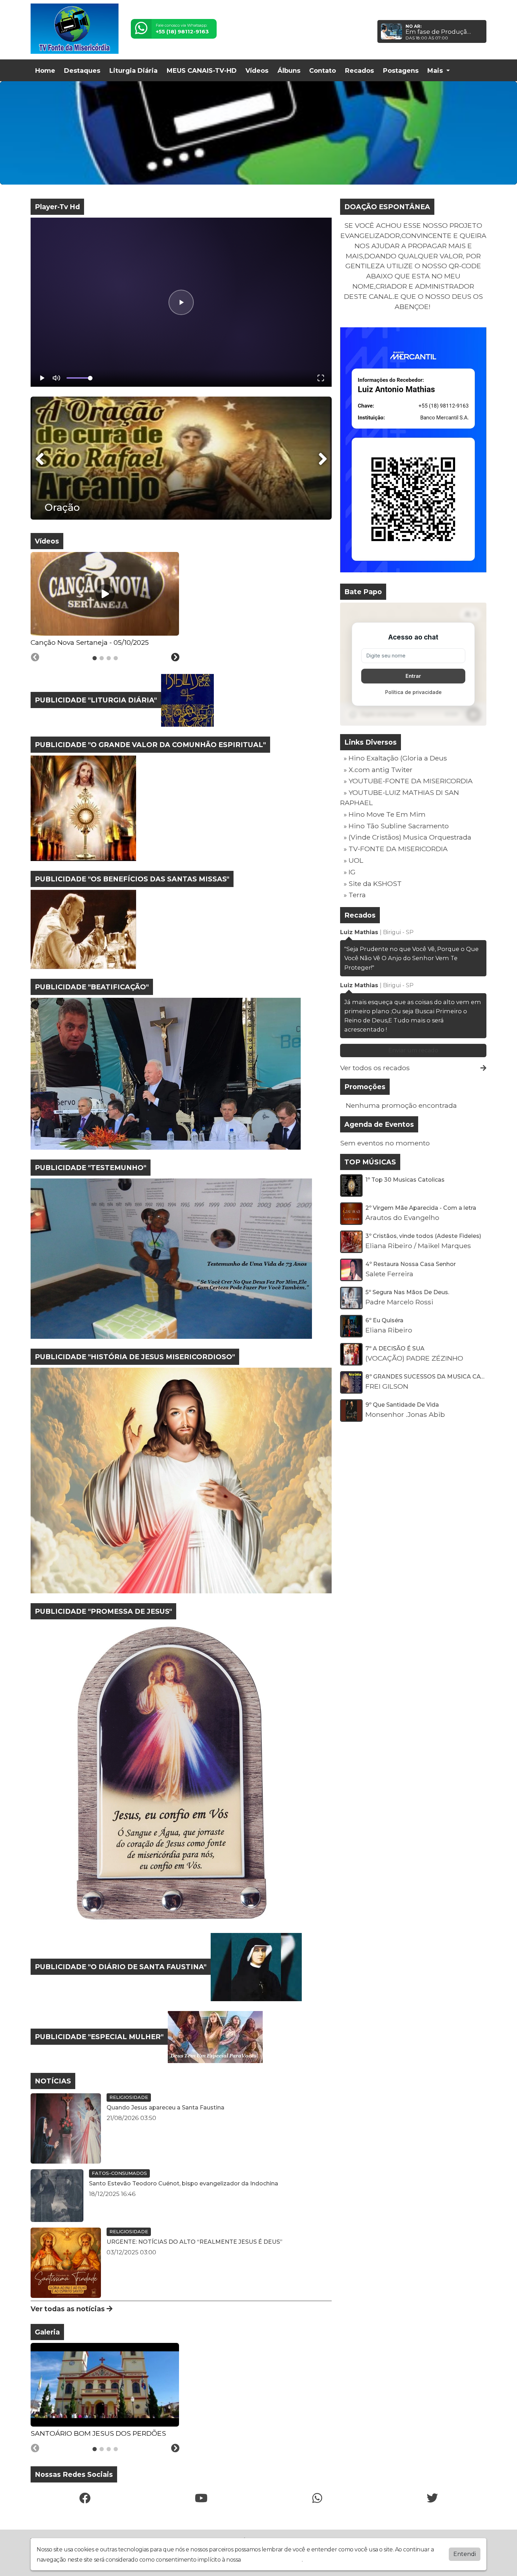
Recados (359, 71)
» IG (350, 872)
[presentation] (40, 459)
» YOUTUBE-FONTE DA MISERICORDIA (408, 781)
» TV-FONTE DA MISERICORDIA (396, 849)
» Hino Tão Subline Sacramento (396, 826)
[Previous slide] (35, 657)
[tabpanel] (105, 600)
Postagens (401, 71)
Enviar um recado (413, 1050)
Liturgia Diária (133, 71)
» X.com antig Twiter (378, 770)
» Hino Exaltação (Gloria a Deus (395, 758)
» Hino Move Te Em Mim (385, 814)
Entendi (465, 2554)
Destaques (82, 71)
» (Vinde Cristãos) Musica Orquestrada (407, 837)
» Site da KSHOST (373, 884)
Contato (323, 71)
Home (45, 71)
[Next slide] (175, 657)
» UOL (353, 860)
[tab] (95, 658)
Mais (436, 71)
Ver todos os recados (375, 1068)
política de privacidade (272, 2560)
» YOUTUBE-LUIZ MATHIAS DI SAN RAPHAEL (400, 798)
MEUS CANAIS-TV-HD (202, 71)
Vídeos (257, 71)
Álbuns (289, 71)
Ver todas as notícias (69, 2309)
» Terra (355, 895)
